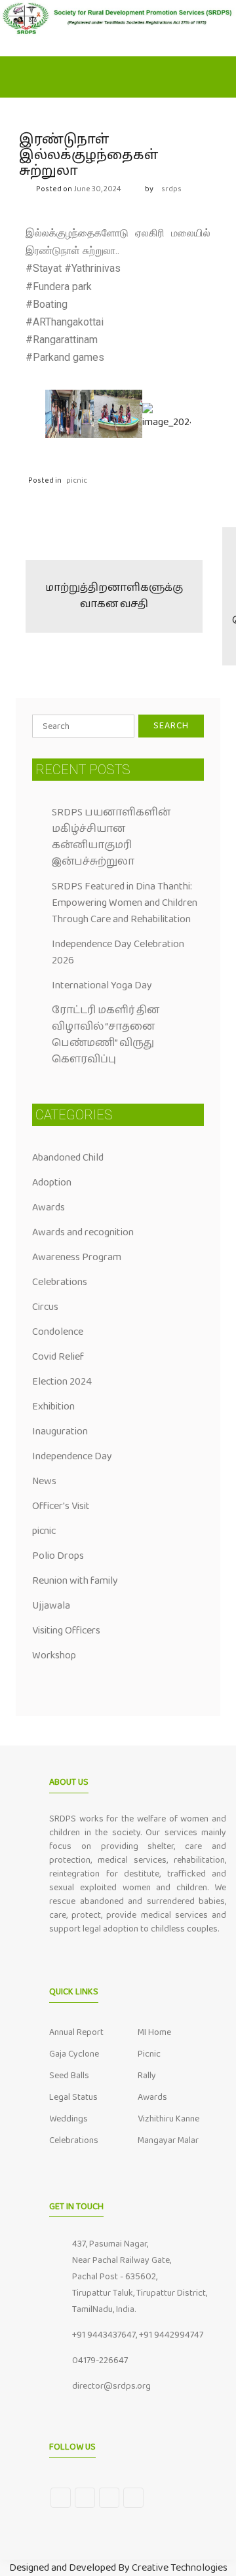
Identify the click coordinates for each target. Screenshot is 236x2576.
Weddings (69, 2119)
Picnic (149, 2054)
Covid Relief (58, 1357)
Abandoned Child (68, 1158)
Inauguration (60, 1431)
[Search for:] (83, 726)
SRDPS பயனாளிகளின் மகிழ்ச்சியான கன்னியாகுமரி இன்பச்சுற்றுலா (111, 837)
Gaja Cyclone (74, 2054)
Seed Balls (69, 2076)
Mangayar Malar (168, 2140)
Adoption (52, 1183)
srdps (171, 189)
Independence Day (72, 1456)
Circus (45, 1307)
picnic (77, 480)
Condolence (58, 1332)
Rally (147, 2076)
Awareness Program (77, 1257)
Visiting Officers (66, 1631)
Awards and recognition (83, 1232)
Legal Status (73, 2097)
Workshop (54, 1655)
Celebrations (60, 1282)
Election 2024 (62, 1382)
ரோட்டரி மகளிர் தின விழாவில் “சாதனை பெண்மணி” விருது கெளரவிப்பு (106, 1035)
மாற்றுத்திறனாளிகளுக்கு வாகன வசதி (114, 596)
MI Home (154, 2032)
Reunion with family (75, 1581)
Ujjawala (51, 1606)
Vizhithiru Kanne (168, 2119)
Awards (49, 1207)
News (44, 1481)
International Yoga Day (102, 985)
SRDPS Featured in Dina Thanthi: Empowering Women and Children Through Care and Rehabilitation (125, 903)
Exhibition (53, 1407)
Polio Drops (58, 1556)
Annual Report (76, 2032)
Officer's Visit (61, 1506)
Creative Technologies (180, 2568)
